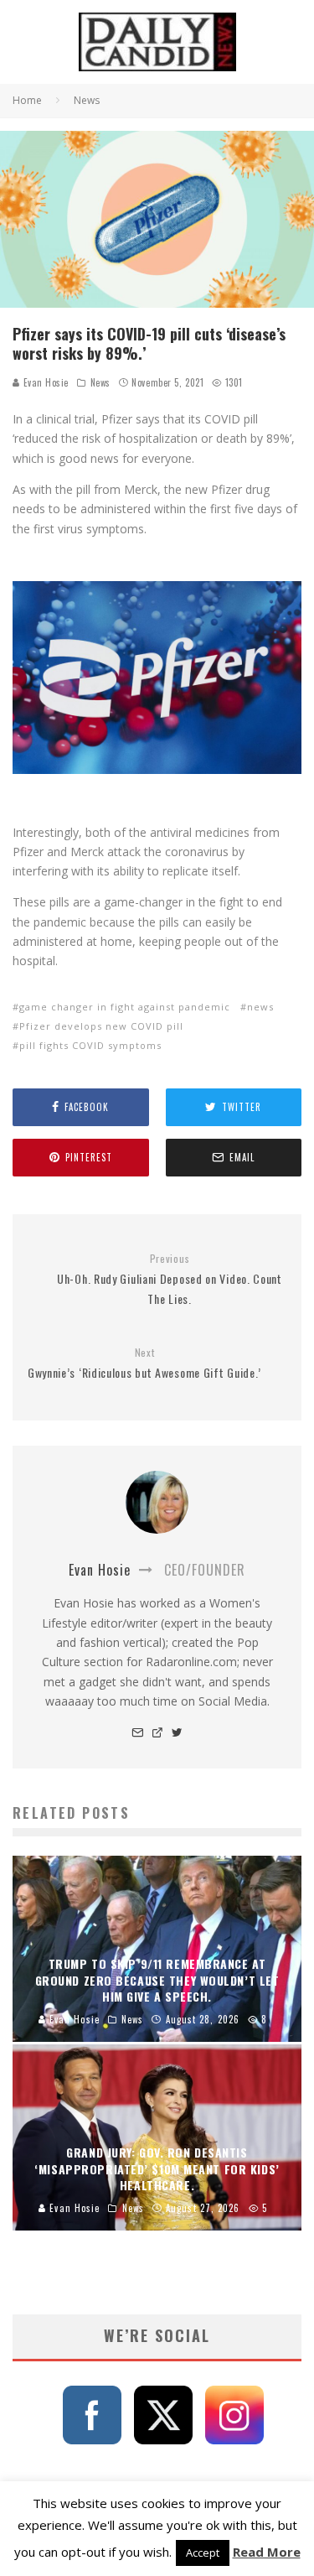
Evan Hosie (44, 382)
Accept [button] (203, 2553)
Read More (267, 2552)
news (260, 1007)
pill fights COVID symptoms (90, 1045)
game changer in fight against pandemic (125, 1007)
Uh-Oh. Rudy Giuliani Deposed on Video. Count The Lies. (170, 1280)
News (100, 382)
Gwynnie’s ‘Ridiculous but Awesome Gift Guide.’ (144, 1364)
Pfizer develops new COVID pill (101, 1026)
